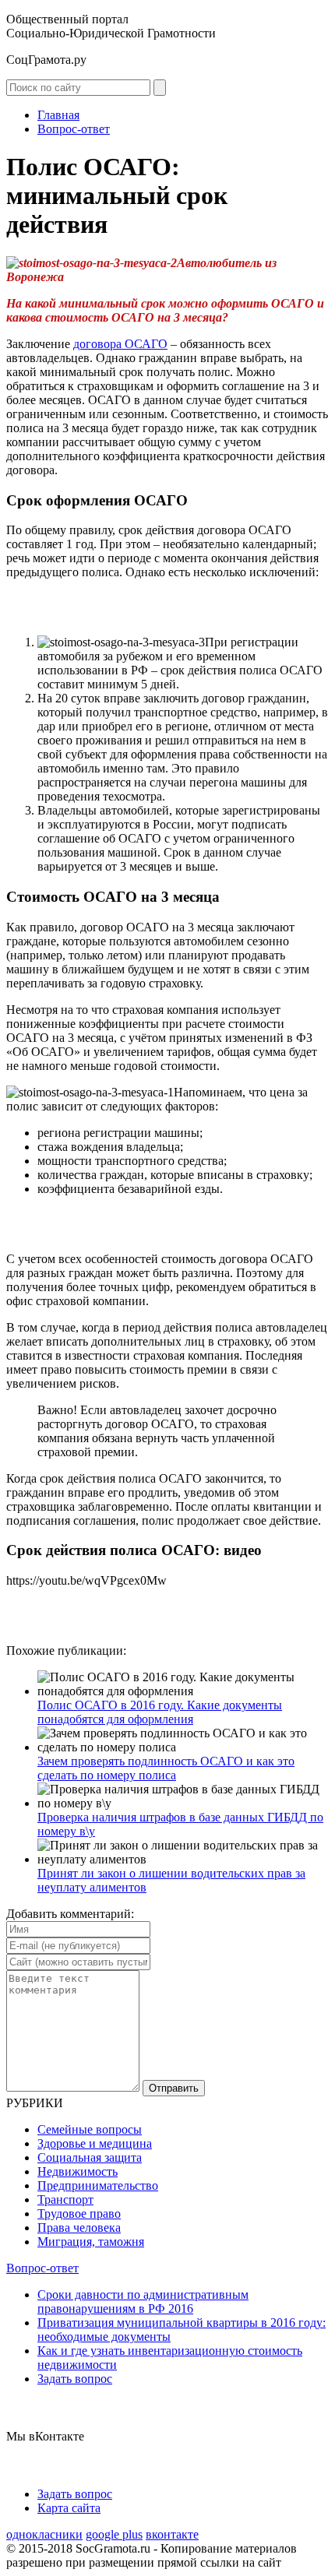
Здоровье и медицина (95, 2143)
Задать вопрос (75, 2379)
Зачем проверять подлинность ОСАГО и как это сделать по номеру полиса (166, 1768)
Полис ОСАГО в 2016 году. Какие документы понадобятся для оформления (160, 1712)
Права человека (79, 2228)
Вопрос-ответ (74, 129)
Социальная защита (90, 2157)
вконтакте (172, 2534)
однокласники (44, 2534)
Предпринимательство (98, 2185)
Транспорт (65, 2199)
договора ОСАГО (120, 344)
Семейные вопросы (90, 2129)
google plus (114, 2534)
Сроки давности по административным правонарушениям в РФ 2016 (143, 2302)
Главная (58, 115)
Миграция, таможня (91, 2242)
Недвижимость (78, 2171)
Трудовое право (79, 2214)
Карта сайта (69, 2508)
